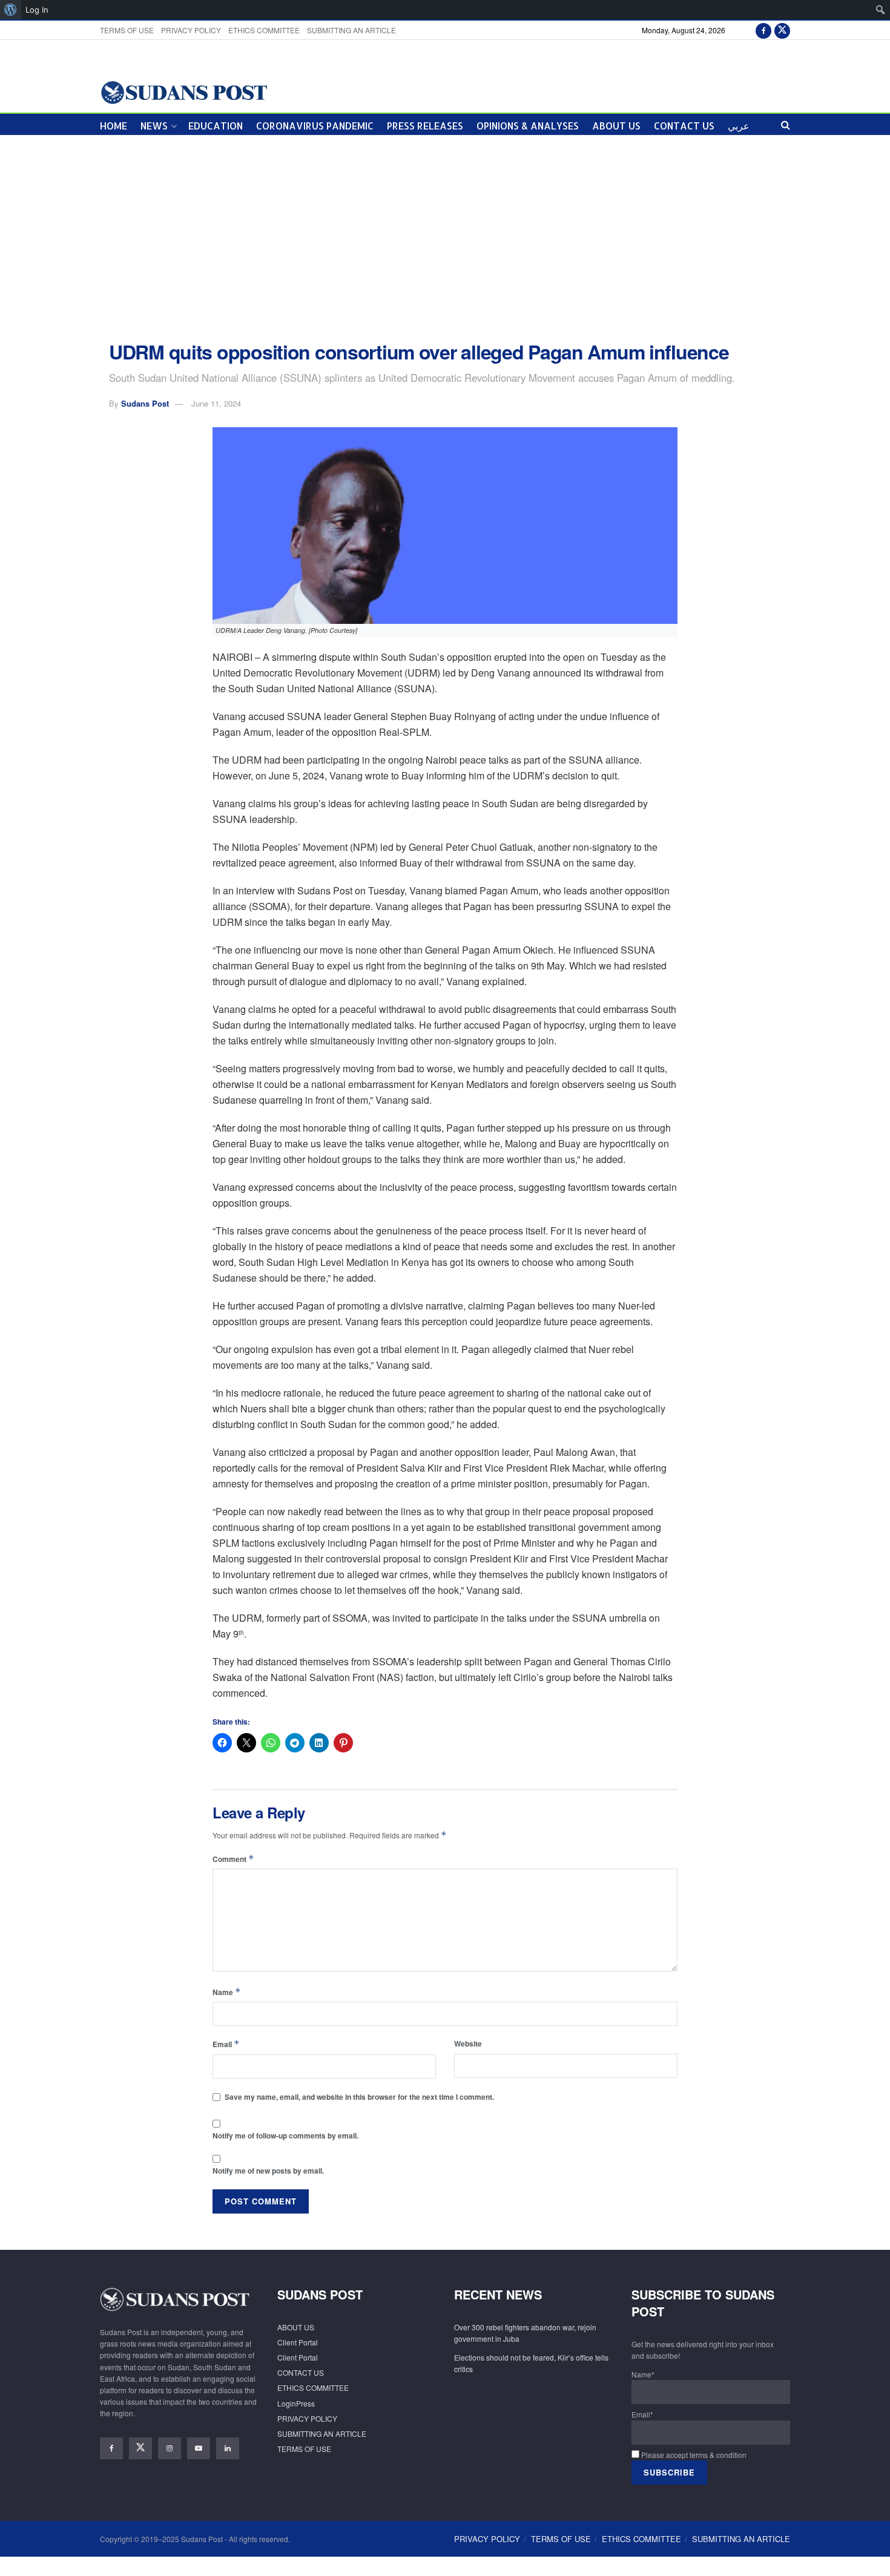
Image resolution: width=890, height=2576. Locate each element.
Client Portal (298, 2342)
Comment (233, 1859)
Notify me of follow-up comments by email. (285, 2135)
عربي (739, 126)
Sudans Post (145, 403)
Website (468, 2043)
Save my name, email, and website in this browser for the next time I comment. (359, 2097)
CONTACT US (684, 126)
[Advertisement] (445, 238)
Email (226, 2044)
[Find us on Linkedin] (228, 2448)
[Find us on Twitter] (782, 30)
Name (227, 1992)
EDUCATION (216, 126)
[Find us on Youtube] (199, 2448)
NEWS (154, 126)
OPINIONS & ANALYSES (528, 126)
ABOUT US (616, 126)
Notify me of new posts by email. (268, 2171)
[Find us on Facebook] (763, 30)
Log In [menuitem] (37, 10)
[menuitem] (11, 10)
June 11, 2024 (216, 403)
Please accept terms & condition (693, 2455)
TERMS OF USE (127, 30)
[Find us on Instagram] (170, 2448)
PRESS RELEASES (425, 126)
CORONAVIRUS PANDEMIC (315, 126)
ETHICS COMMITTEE (264, 30)
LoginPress (296, 2403)
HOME (114, 126)
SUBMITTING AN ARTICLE (351, 30)
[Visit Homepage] (184, 92)
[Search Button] (786, 124)
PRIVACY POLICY (191, 30)
